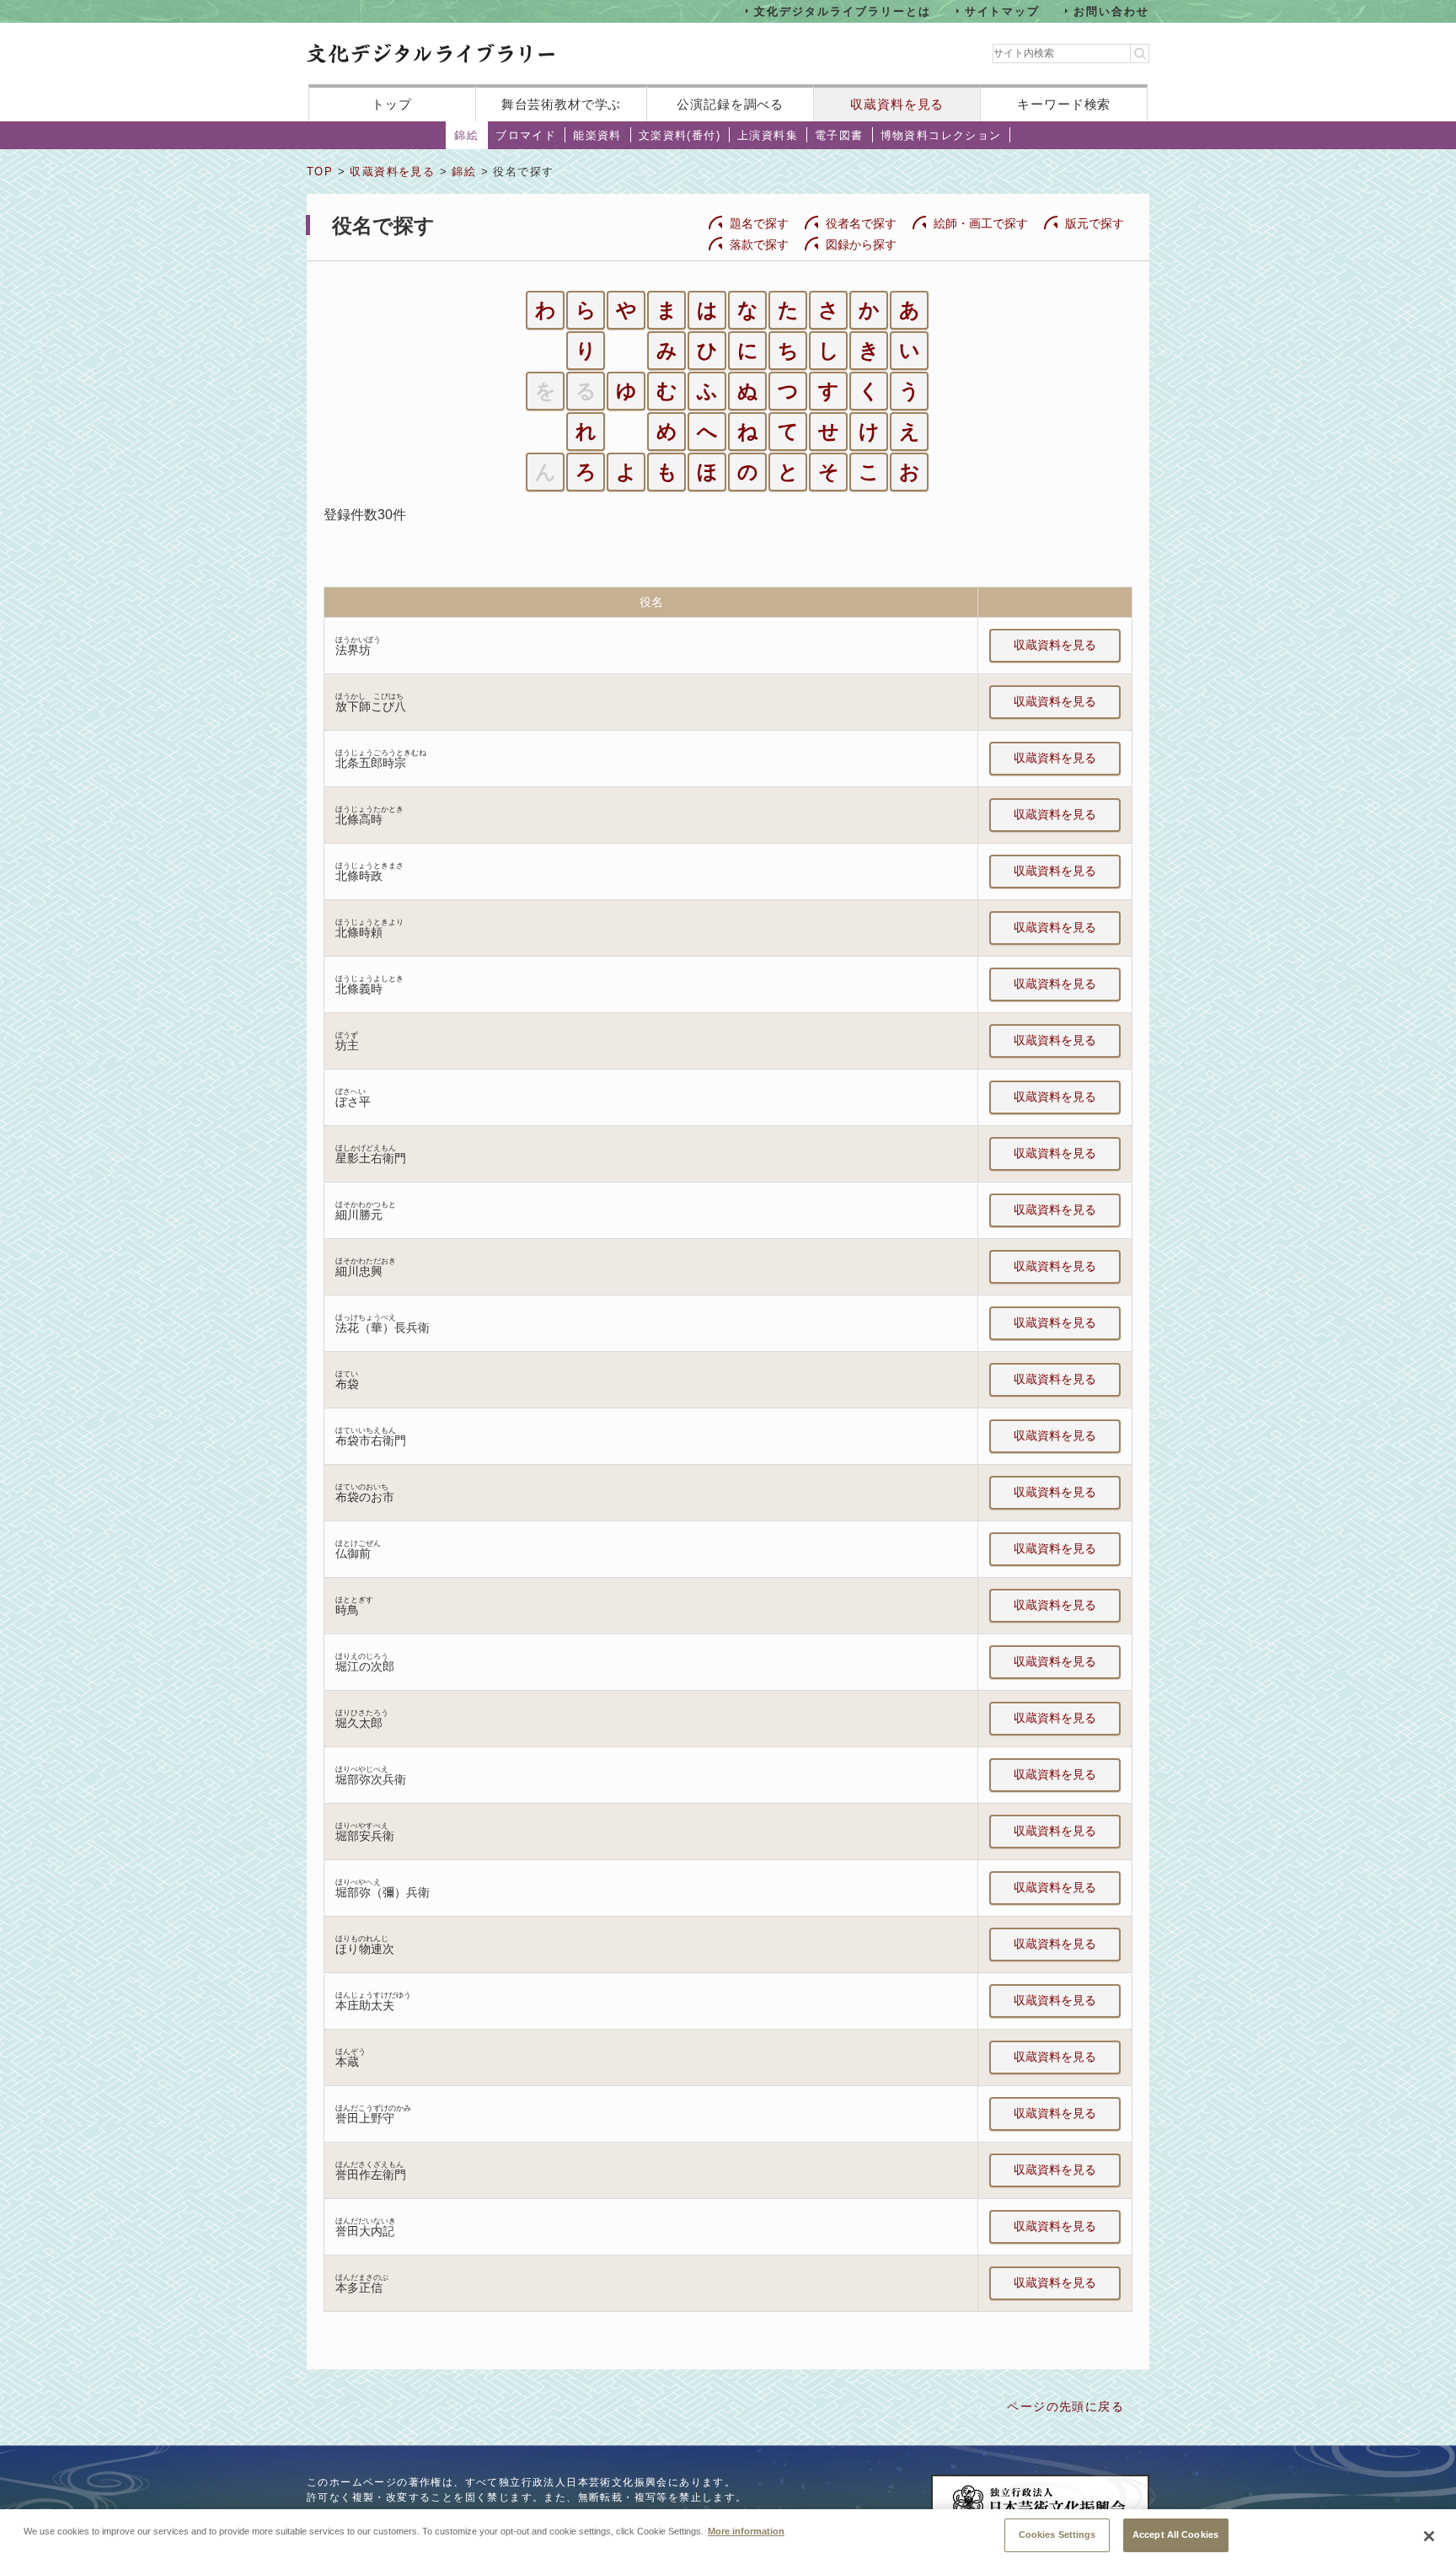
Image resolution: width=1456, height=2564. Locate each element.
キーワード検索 (1064, 104)
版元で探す (1095, 223)
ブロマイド (526, 135)
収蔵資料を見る (897, 104)
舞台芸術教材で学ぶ (562, 104)
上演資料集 (768, 135)
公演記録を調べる (730, 104)
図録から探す (861, 244)
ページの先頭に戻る (1065, 2406)
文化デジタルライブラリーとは (842, 11)
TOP (320, 172)
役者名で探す (861, 223)
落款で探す (759, 244)
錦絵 (466, 135)
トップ (392, 104)
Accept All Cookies (1175, 2534)
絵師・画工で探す (981, 223)
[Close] (1429, 2536)
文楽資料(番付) (680, 135)
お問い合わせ (1111, 11)
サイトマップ (1003, 11)
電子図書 (839, 135)
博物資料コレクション (941, 135)
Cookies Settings (1057, 2534)
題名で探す (759, 223)
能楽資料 (597, 135)
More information (746, 2530)
